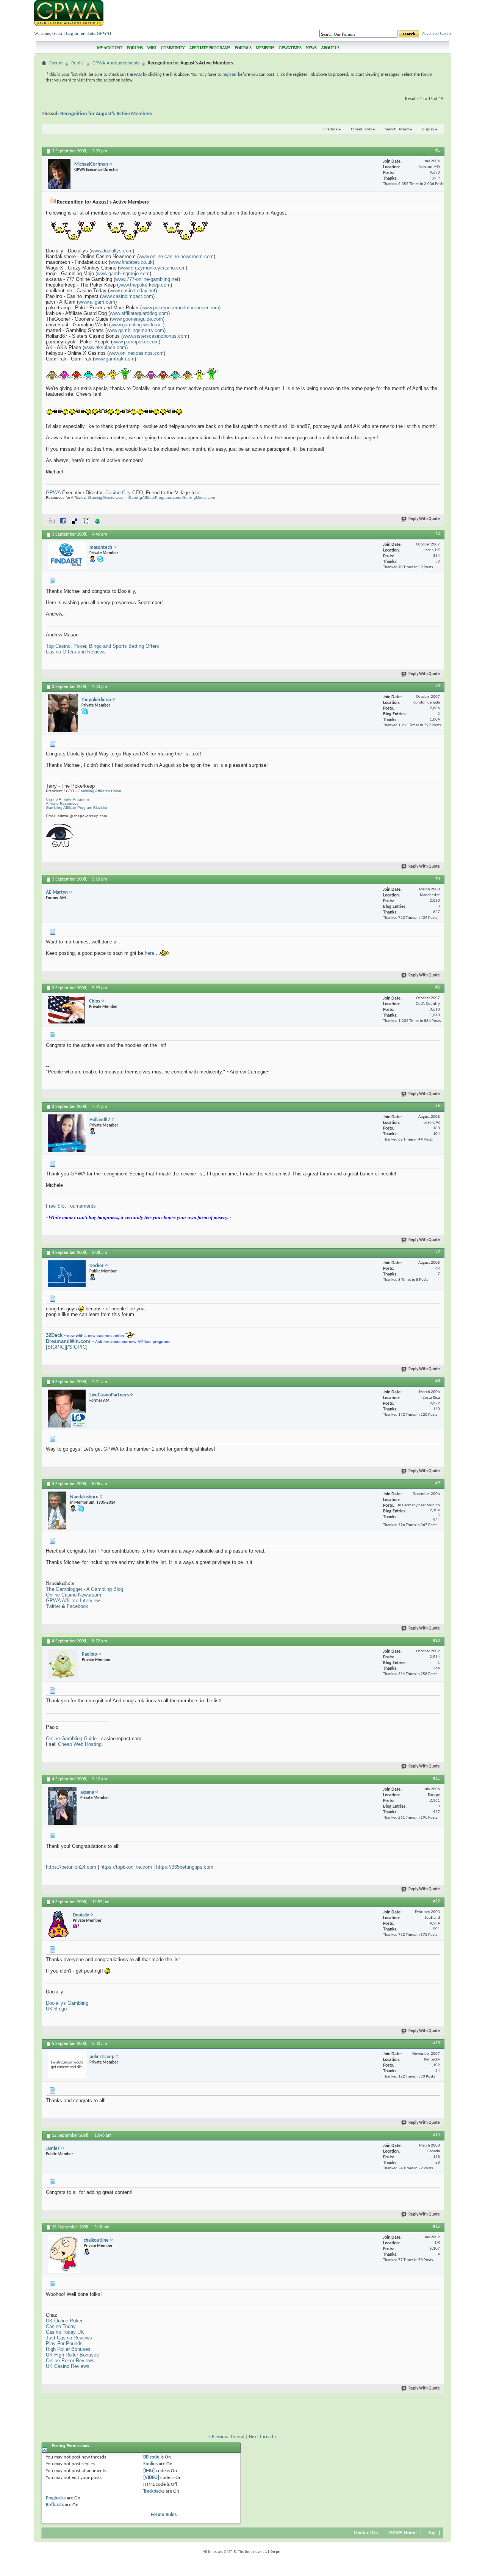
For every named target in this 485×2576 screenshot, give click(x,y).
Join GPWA (99, 33)
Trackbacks (154, 2491)
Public (77, 63)
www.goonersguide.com (137, 319)
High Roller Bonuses (68, 2349)
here (149, 953)
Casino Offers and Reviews (76, 652)
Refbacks (55, 2505)
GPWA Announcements (116, 63)
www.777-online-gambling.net (147, 279)
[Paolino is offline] (63, 1664)
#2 (438, 534)
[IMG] (149, 2471)
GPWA (53, 493)
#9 (438, 1483)
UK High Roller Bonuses (72, 2355)
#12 (436, 1901)
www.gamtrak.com (114, 359)
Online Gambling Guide (71, 1738)
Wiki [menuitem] (152, 48)
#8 (438, 1381)
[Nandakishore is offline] (57, 1511)
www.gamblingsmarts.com (135, 330)
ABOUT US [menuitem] (330, 48)
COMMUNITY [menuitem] (173, 48)
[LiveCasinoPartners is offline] (67, 1409)
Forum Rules (164, 2515)
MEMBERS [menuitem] (265, 48)
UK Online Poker (64, 2321)
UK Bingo (56, 2009)
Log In (72, 33)
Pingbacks (56, 2498)
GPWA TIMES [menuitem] (290, 48)
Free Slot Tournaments (71, 1206)
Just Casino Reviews (69, 2338)
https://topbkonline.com (126, 1867)
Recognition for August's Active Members (106, 114)
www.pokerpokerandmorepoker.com (180, 308)
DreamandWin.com (68, 1341)
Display (428, 129)
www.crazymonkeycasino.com (153, 268)
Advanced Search (436, 34)
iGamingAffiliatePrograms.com (154, 497)
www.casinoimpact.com (127, 296)
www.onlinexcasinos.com (136, 353)
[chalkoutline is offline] (64, 2254)
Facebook (77, 1606)
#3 (438, 686)
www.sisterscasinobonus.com (155, 336)
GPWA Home (403, 2533)
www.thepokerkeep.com (145, 285)
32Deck (54, 1335)
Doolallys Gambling (67, 2003)
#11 (436, 1778)
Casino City (118, 493)
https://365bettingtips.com (185, 1867)
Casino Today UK (65, 2332)
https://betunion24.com (71, 1867)
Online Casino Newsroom (74, 1595)
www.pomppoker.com (136, 342)
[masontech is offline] (67, 556)
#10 (436, 1641)
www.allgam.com (97, 302)
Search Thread (397, 129)
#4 (438, 879)
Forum (56, 63)
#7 (438, 1252)
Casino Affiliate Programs (68, 799)
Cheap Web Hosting (80, 1744)
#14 (436, 2135)
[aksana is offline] (62, 1806)
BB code (151, 2457)
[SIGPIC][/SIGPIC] (67, 1347)
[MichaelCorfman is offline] (59, 174)
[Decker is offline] (67, 1274)
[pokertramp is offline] (67, 2065)
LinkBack (330, 129)
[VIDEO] (151, 2478)
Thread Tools (361, 129)
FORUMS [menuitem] (135, 48)
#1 (438, 150)
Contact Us (366, 2533)
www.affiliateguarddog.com (139, 313)
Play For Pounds (64, 2343)
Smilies (150, 2464)
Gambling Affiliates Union (99, 791)
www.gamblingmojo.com (123, 273)
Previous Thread (228, 2437)
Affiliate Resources (62, 803)
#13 (436, 2043)
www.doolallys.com (112, 251)
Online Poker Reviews (70, 2361)
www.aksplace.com (105, 347)
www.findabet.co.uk (131, 262)
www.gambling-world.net (137, 325)
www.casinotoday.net (132, 291)
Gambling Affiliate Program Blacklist (77, 808)
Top (432, 2533)
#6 (438, 1106)
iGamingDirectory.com (107, 497)
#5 (438, 987)
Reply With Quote (424, 519)
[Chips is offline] (66, 1010)
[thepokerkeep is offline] (63, 713)
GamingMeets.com (199, 497)
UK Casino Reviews (68, 2366)
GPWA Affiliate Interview (73, 1601)
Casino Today (61, 2326)
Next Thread (261, 2437)
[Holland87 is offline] (67, 1133)
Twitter (53, 1606)
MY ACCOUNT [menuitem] (110, 48)
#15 (436, 2227)
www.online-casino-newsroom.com (176, 256)
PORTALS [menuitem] (243, 48)
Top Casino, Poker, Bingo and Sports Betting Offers (102, 646)
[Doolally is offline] (58, 1924)
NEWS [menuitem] (311, 48)
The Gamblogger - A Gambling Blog (84, 1589)
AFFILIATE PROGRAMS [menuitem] (210, 48)
